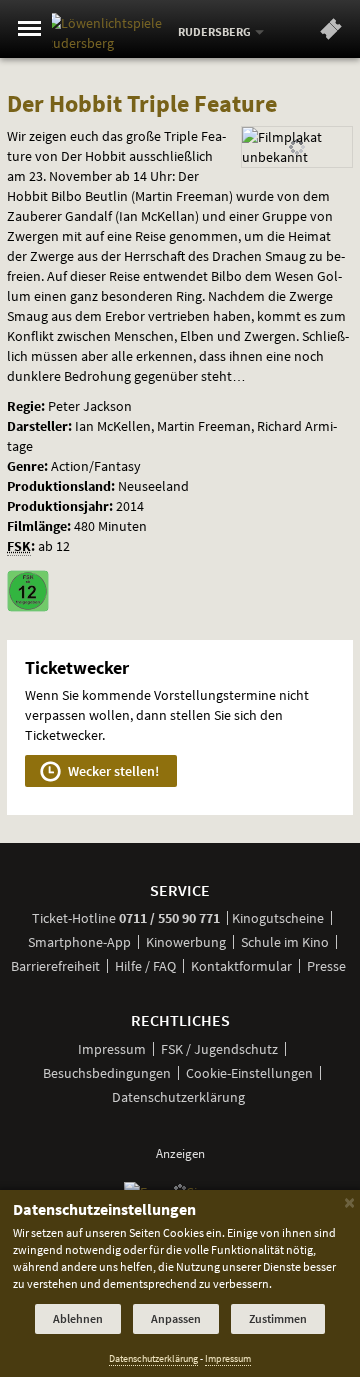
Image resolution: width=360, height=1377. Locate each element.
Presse (326, 966)
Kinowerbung (186, 942)
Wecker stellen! (112, 771)
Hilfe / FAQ (145, 966)
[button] (331, 33)
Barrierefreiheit (55, 966)
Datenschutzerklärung (178, 1097)
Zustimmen (278, 1318)
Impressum (112, 1049)
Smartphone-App (79, 942)
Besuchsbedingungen (107, 1073)
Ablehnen (78, 1318)
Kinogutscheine (278, 918)
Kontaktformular (241, 966)
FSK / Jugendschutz (219, 1049)
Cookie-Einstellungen (249, 1073)
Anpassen (176, 1318)
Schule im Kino (285, 942)
